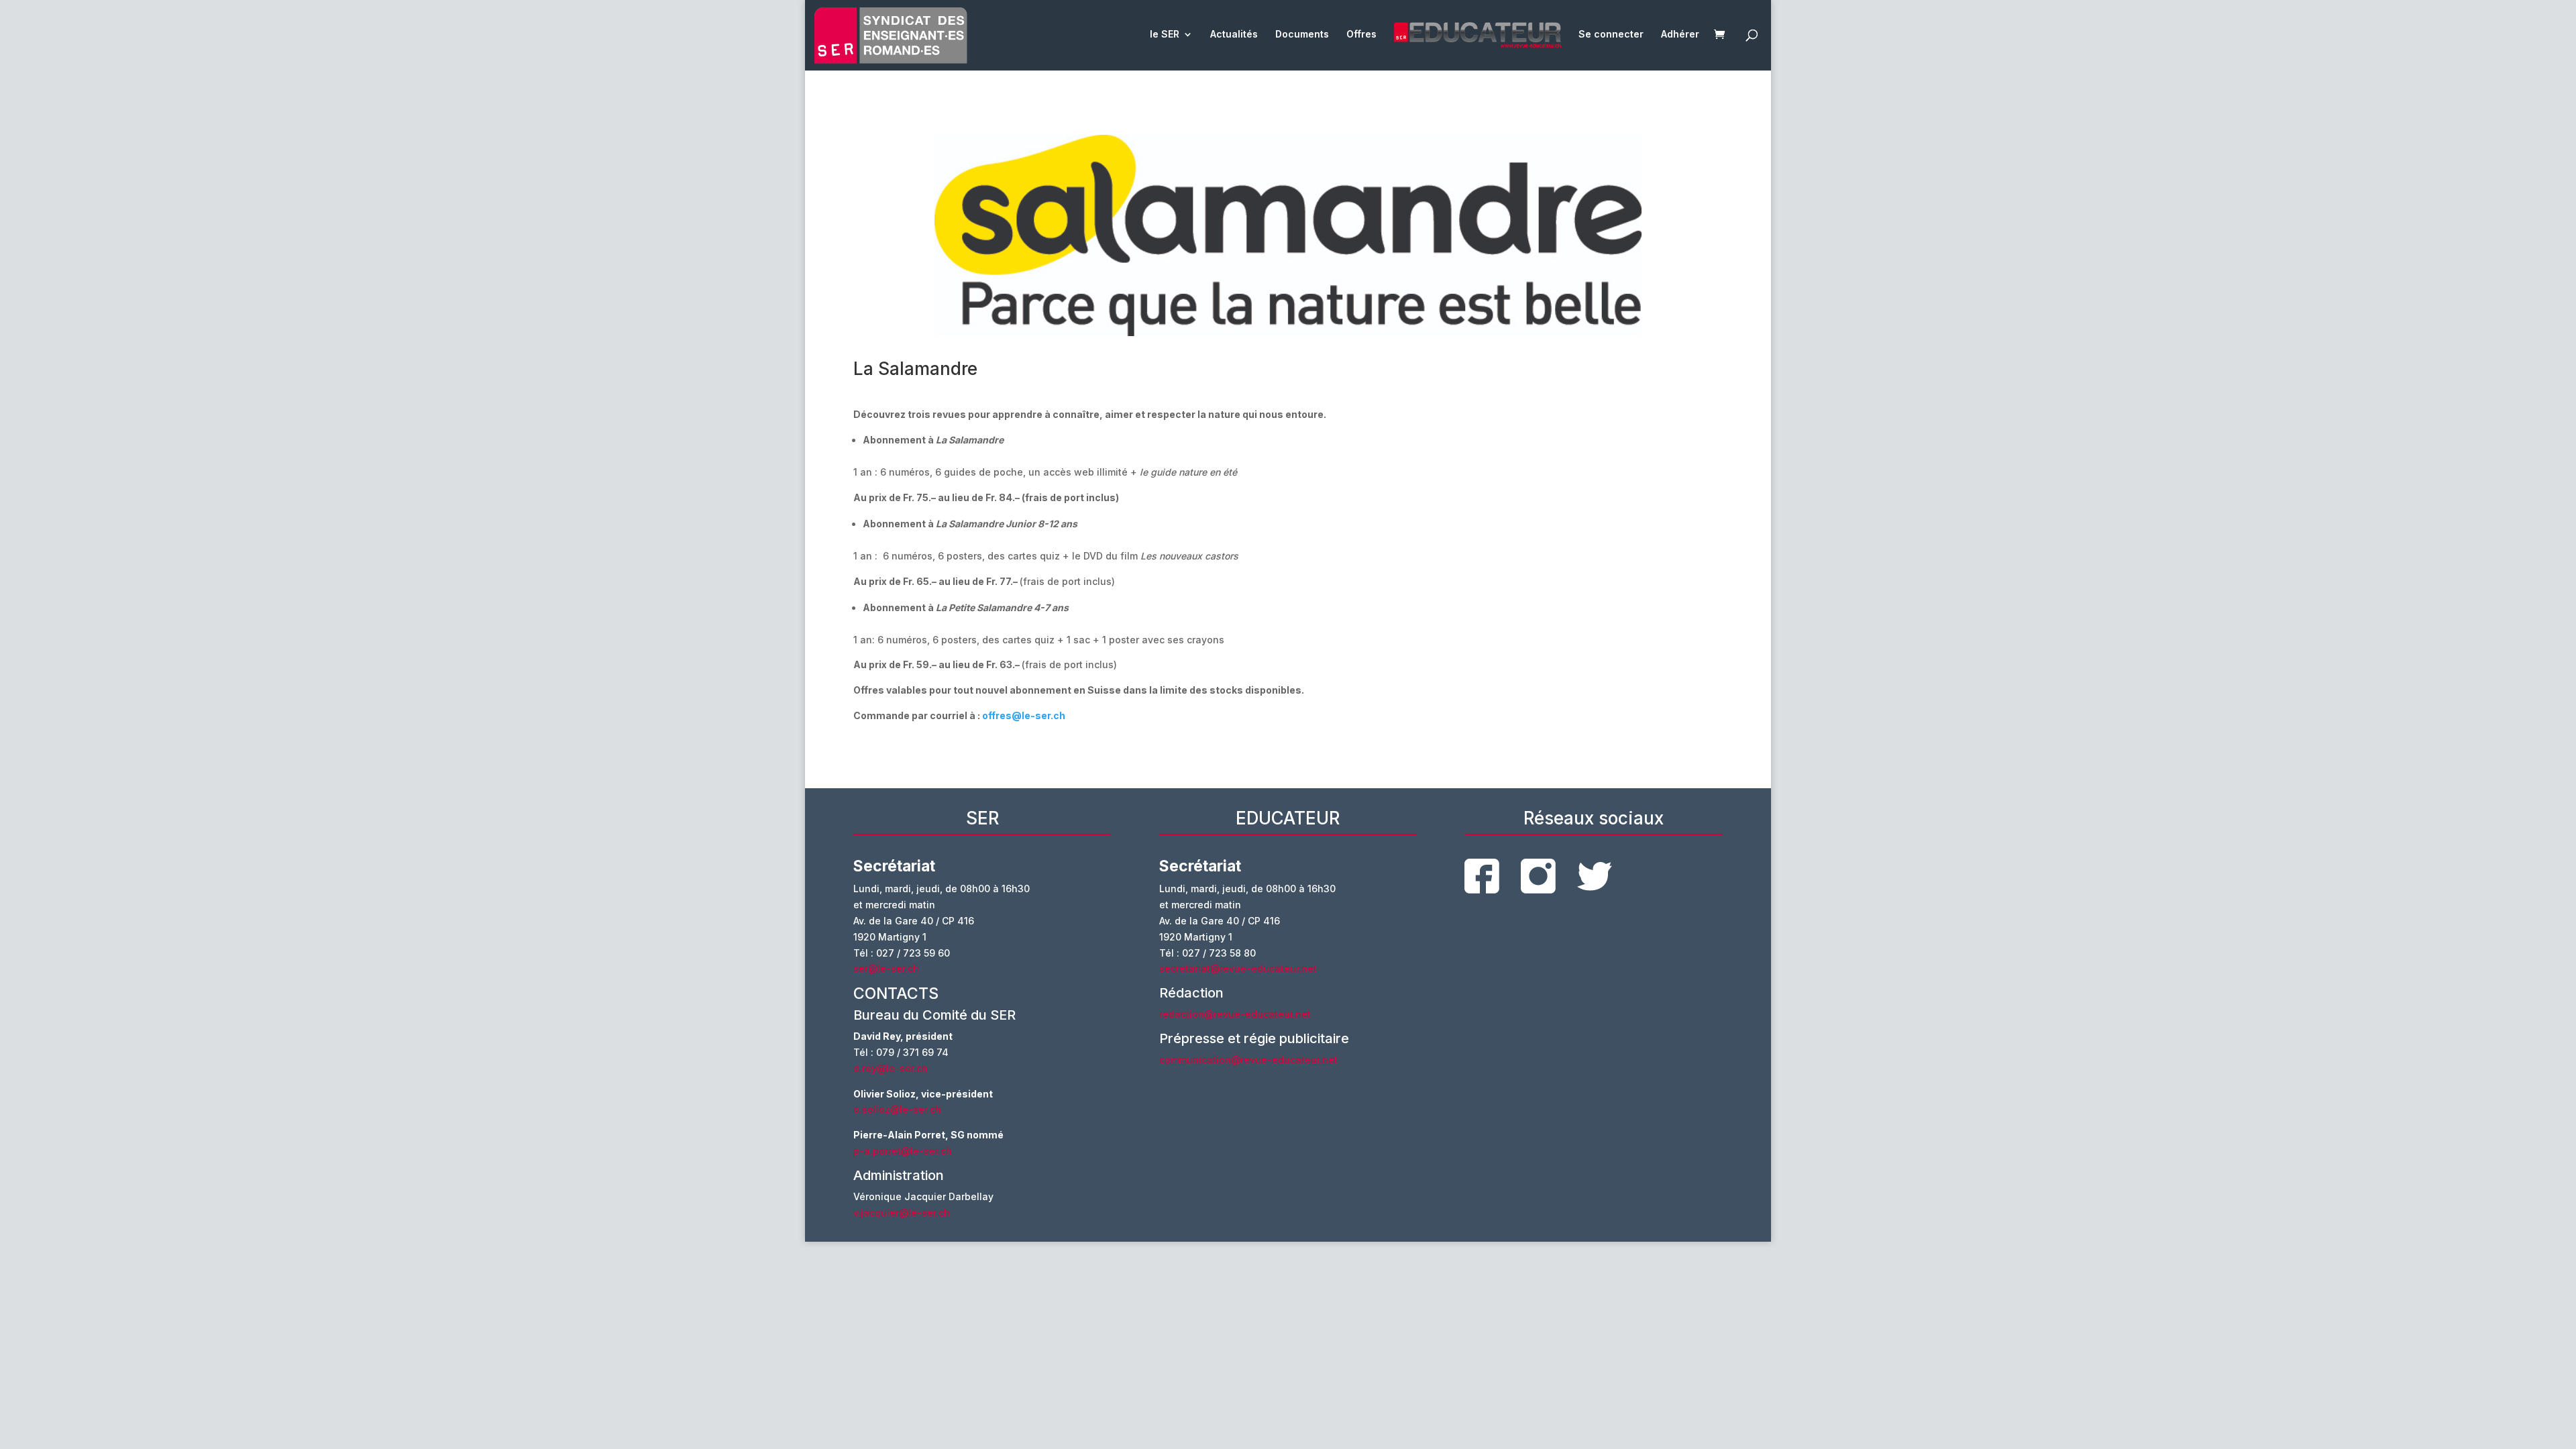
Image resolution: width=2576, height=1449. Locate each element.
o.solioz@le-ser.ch (897, 1109)
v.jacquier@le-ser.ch (902, 1213)
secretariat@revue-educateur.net (1238, 968)
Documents (1302, 35)
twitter (1595, 876)
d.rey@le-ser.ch (891, 1068)
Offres (1361, 35)
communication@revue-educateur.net (1248, 1060)
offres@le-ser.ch (1024, 715)
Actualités (1234, 35)
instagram (1538, 876)
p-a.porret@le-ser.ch (903, 1151)
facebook (1482, 876)
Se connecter (1611, 35)
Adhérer (1680, 35)
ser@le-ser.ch (886, 968)
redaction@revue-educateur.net (1235, 1014)
